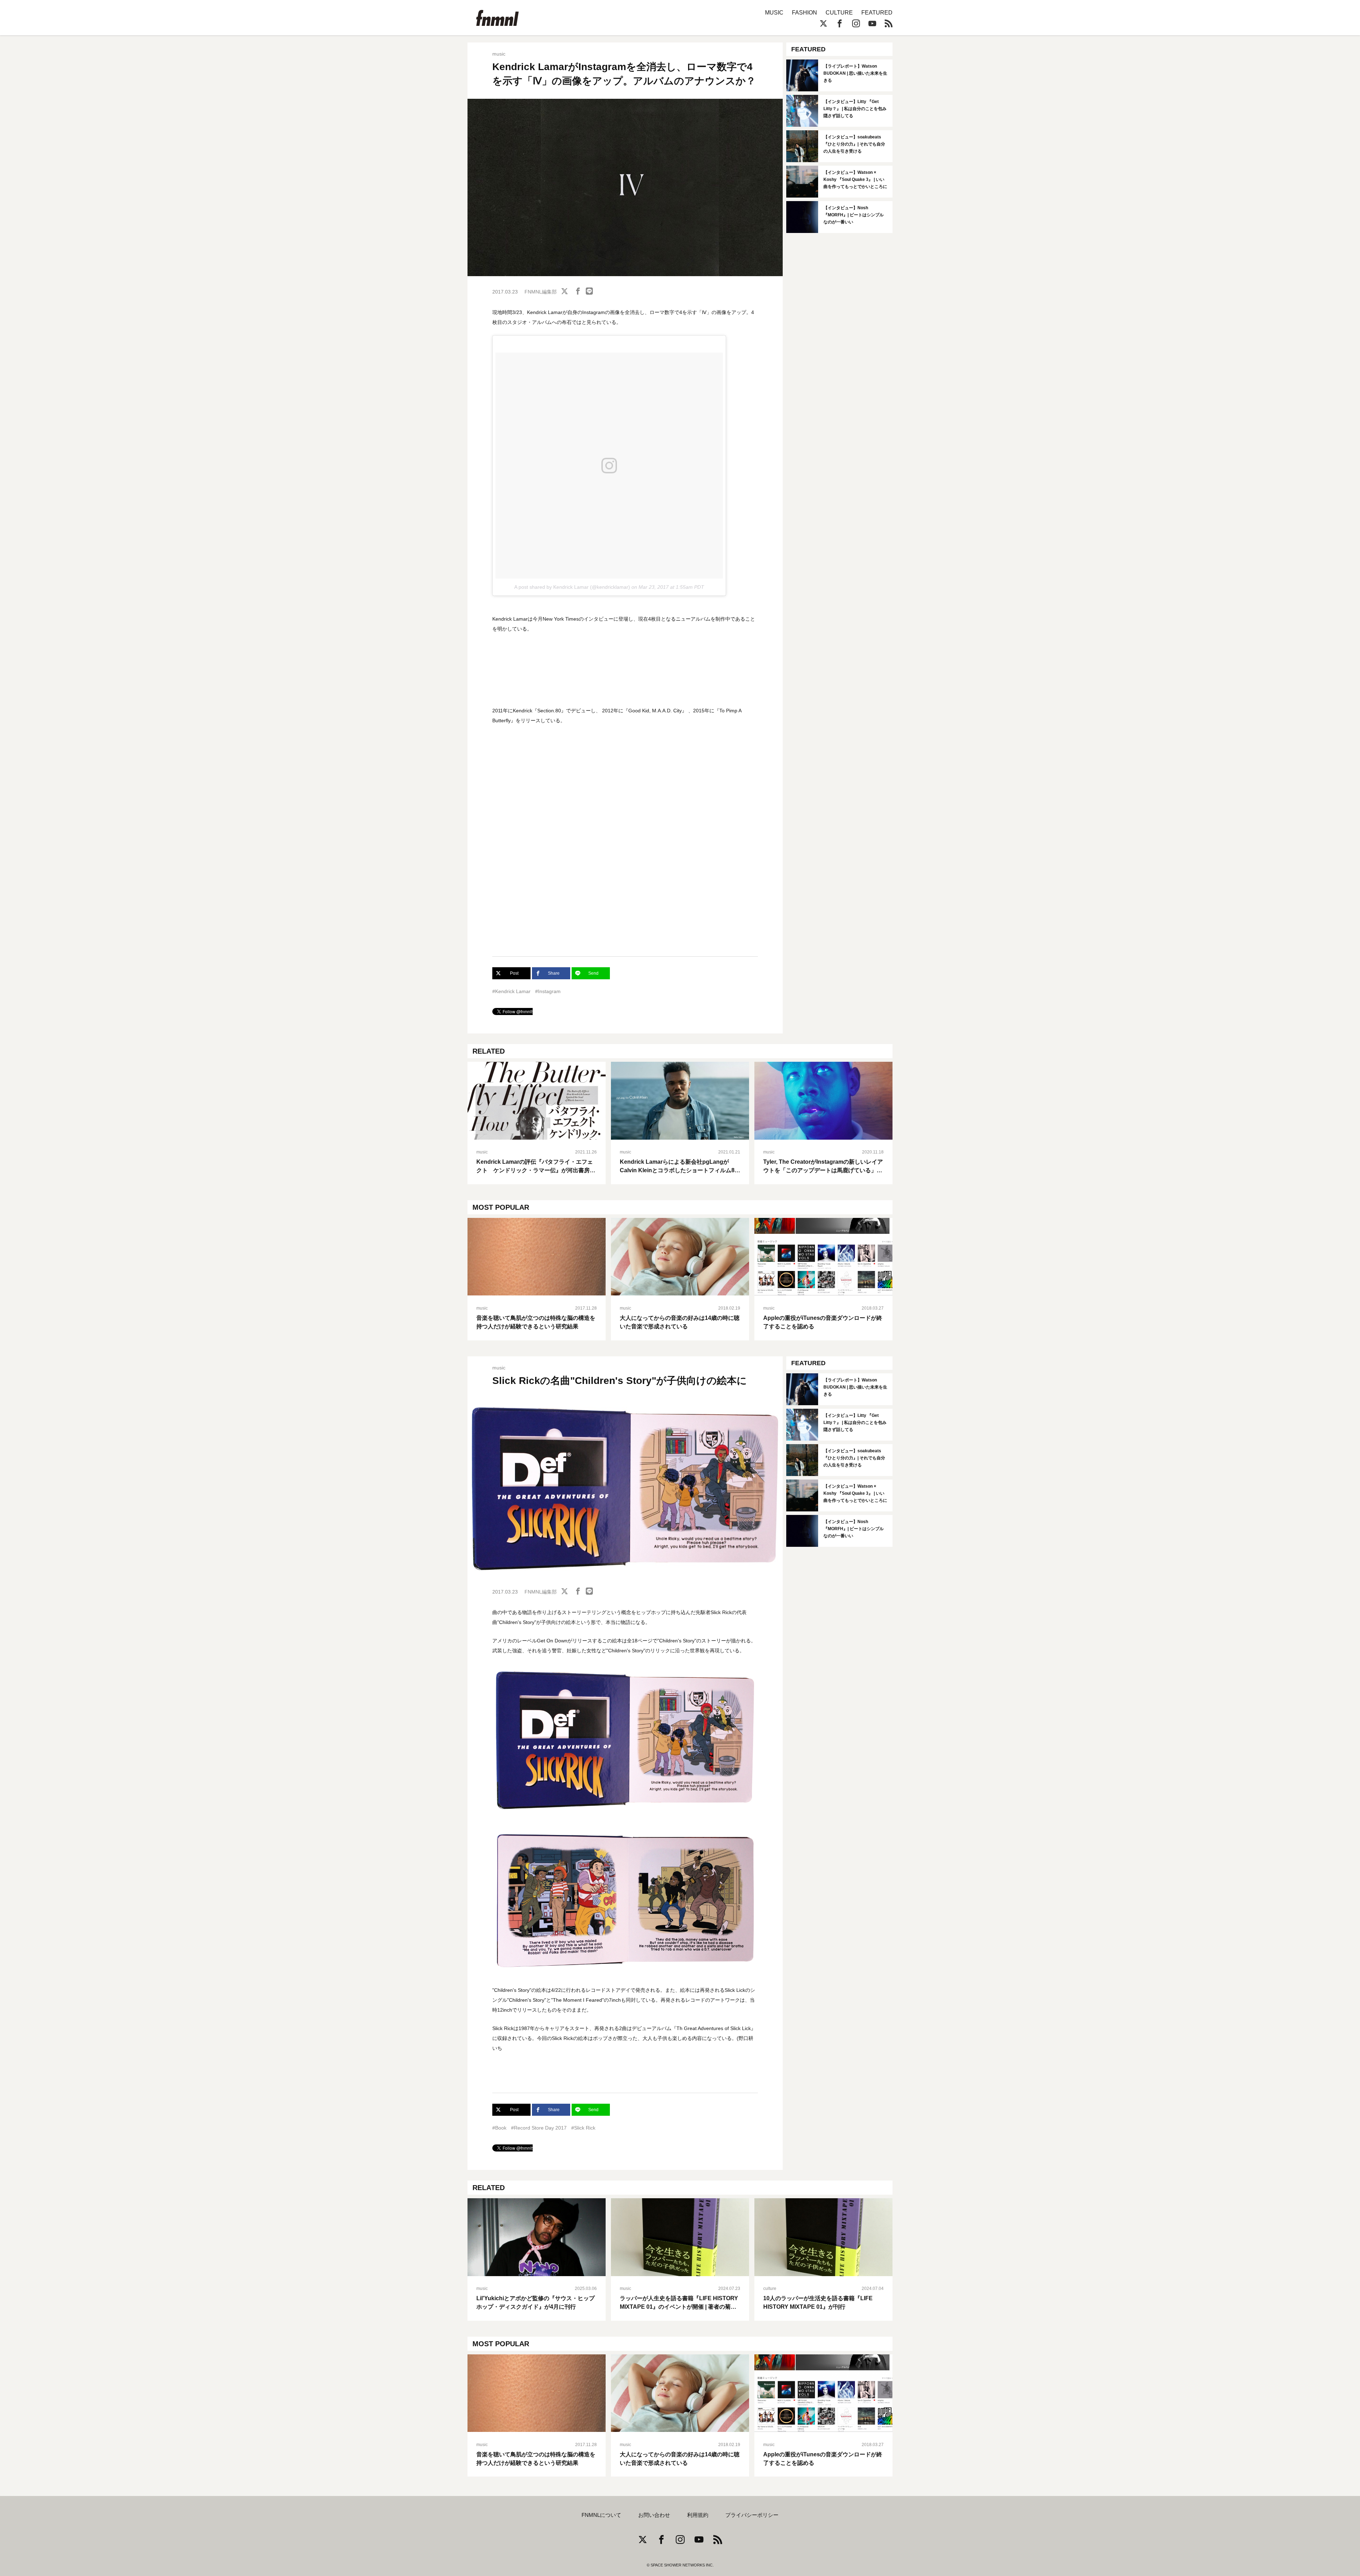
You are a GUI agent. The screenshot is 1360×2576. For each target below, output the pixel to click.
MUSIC (774, 13)
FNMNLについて (601, 2515)
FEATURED (877, 13)
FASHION (804, 13)
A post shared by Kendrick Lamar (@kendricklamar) (572, 587)
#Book (499, 2128)
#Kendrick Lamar (511, 991)
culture (770, 2289)
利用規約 (698, 2515)
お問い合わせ (654, 2515)
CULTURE (839, 13)
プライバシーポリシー (752, 2515)
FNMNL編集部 (541, 292)
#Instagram (548, 991)
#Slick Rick (583, 2128)
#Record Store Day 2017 (539, 2128)
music (499, 54)
